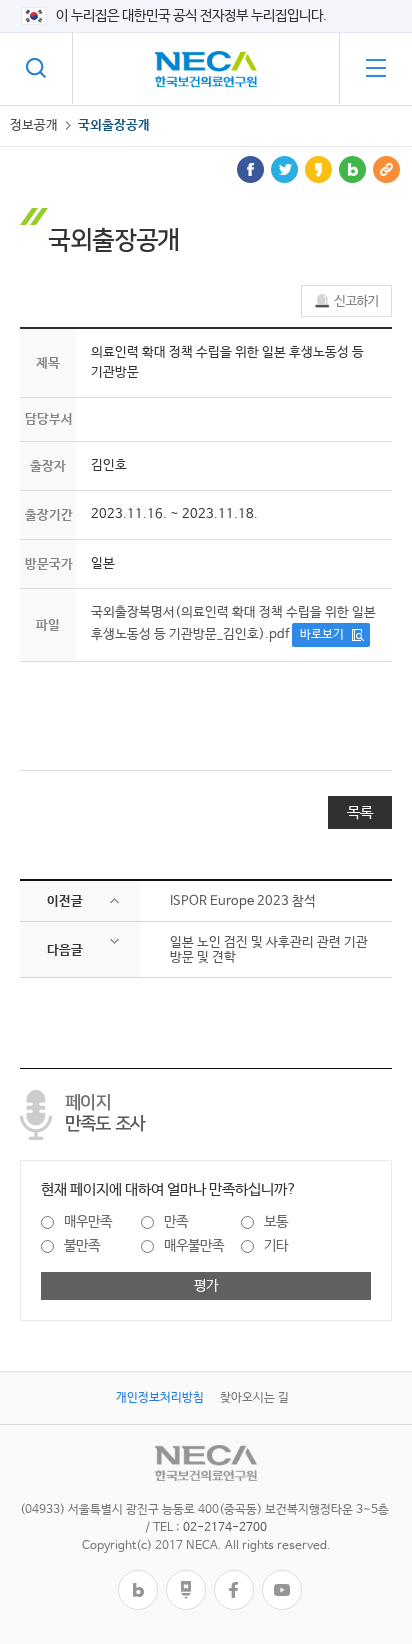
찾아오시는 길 (254, 1398)
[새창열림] (138, 1577)
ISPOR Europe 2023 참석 (243, 901)
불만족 (82, 1246)
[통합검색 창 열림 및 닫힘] (36, 68)
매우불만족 (194, 1246)
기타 (276, 1246)
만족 (176, 1222)
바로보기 (322, 635)
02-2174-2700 (225, 1528)
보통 (276, 1222)
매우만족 (88, 1222)
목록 (360, 812)
